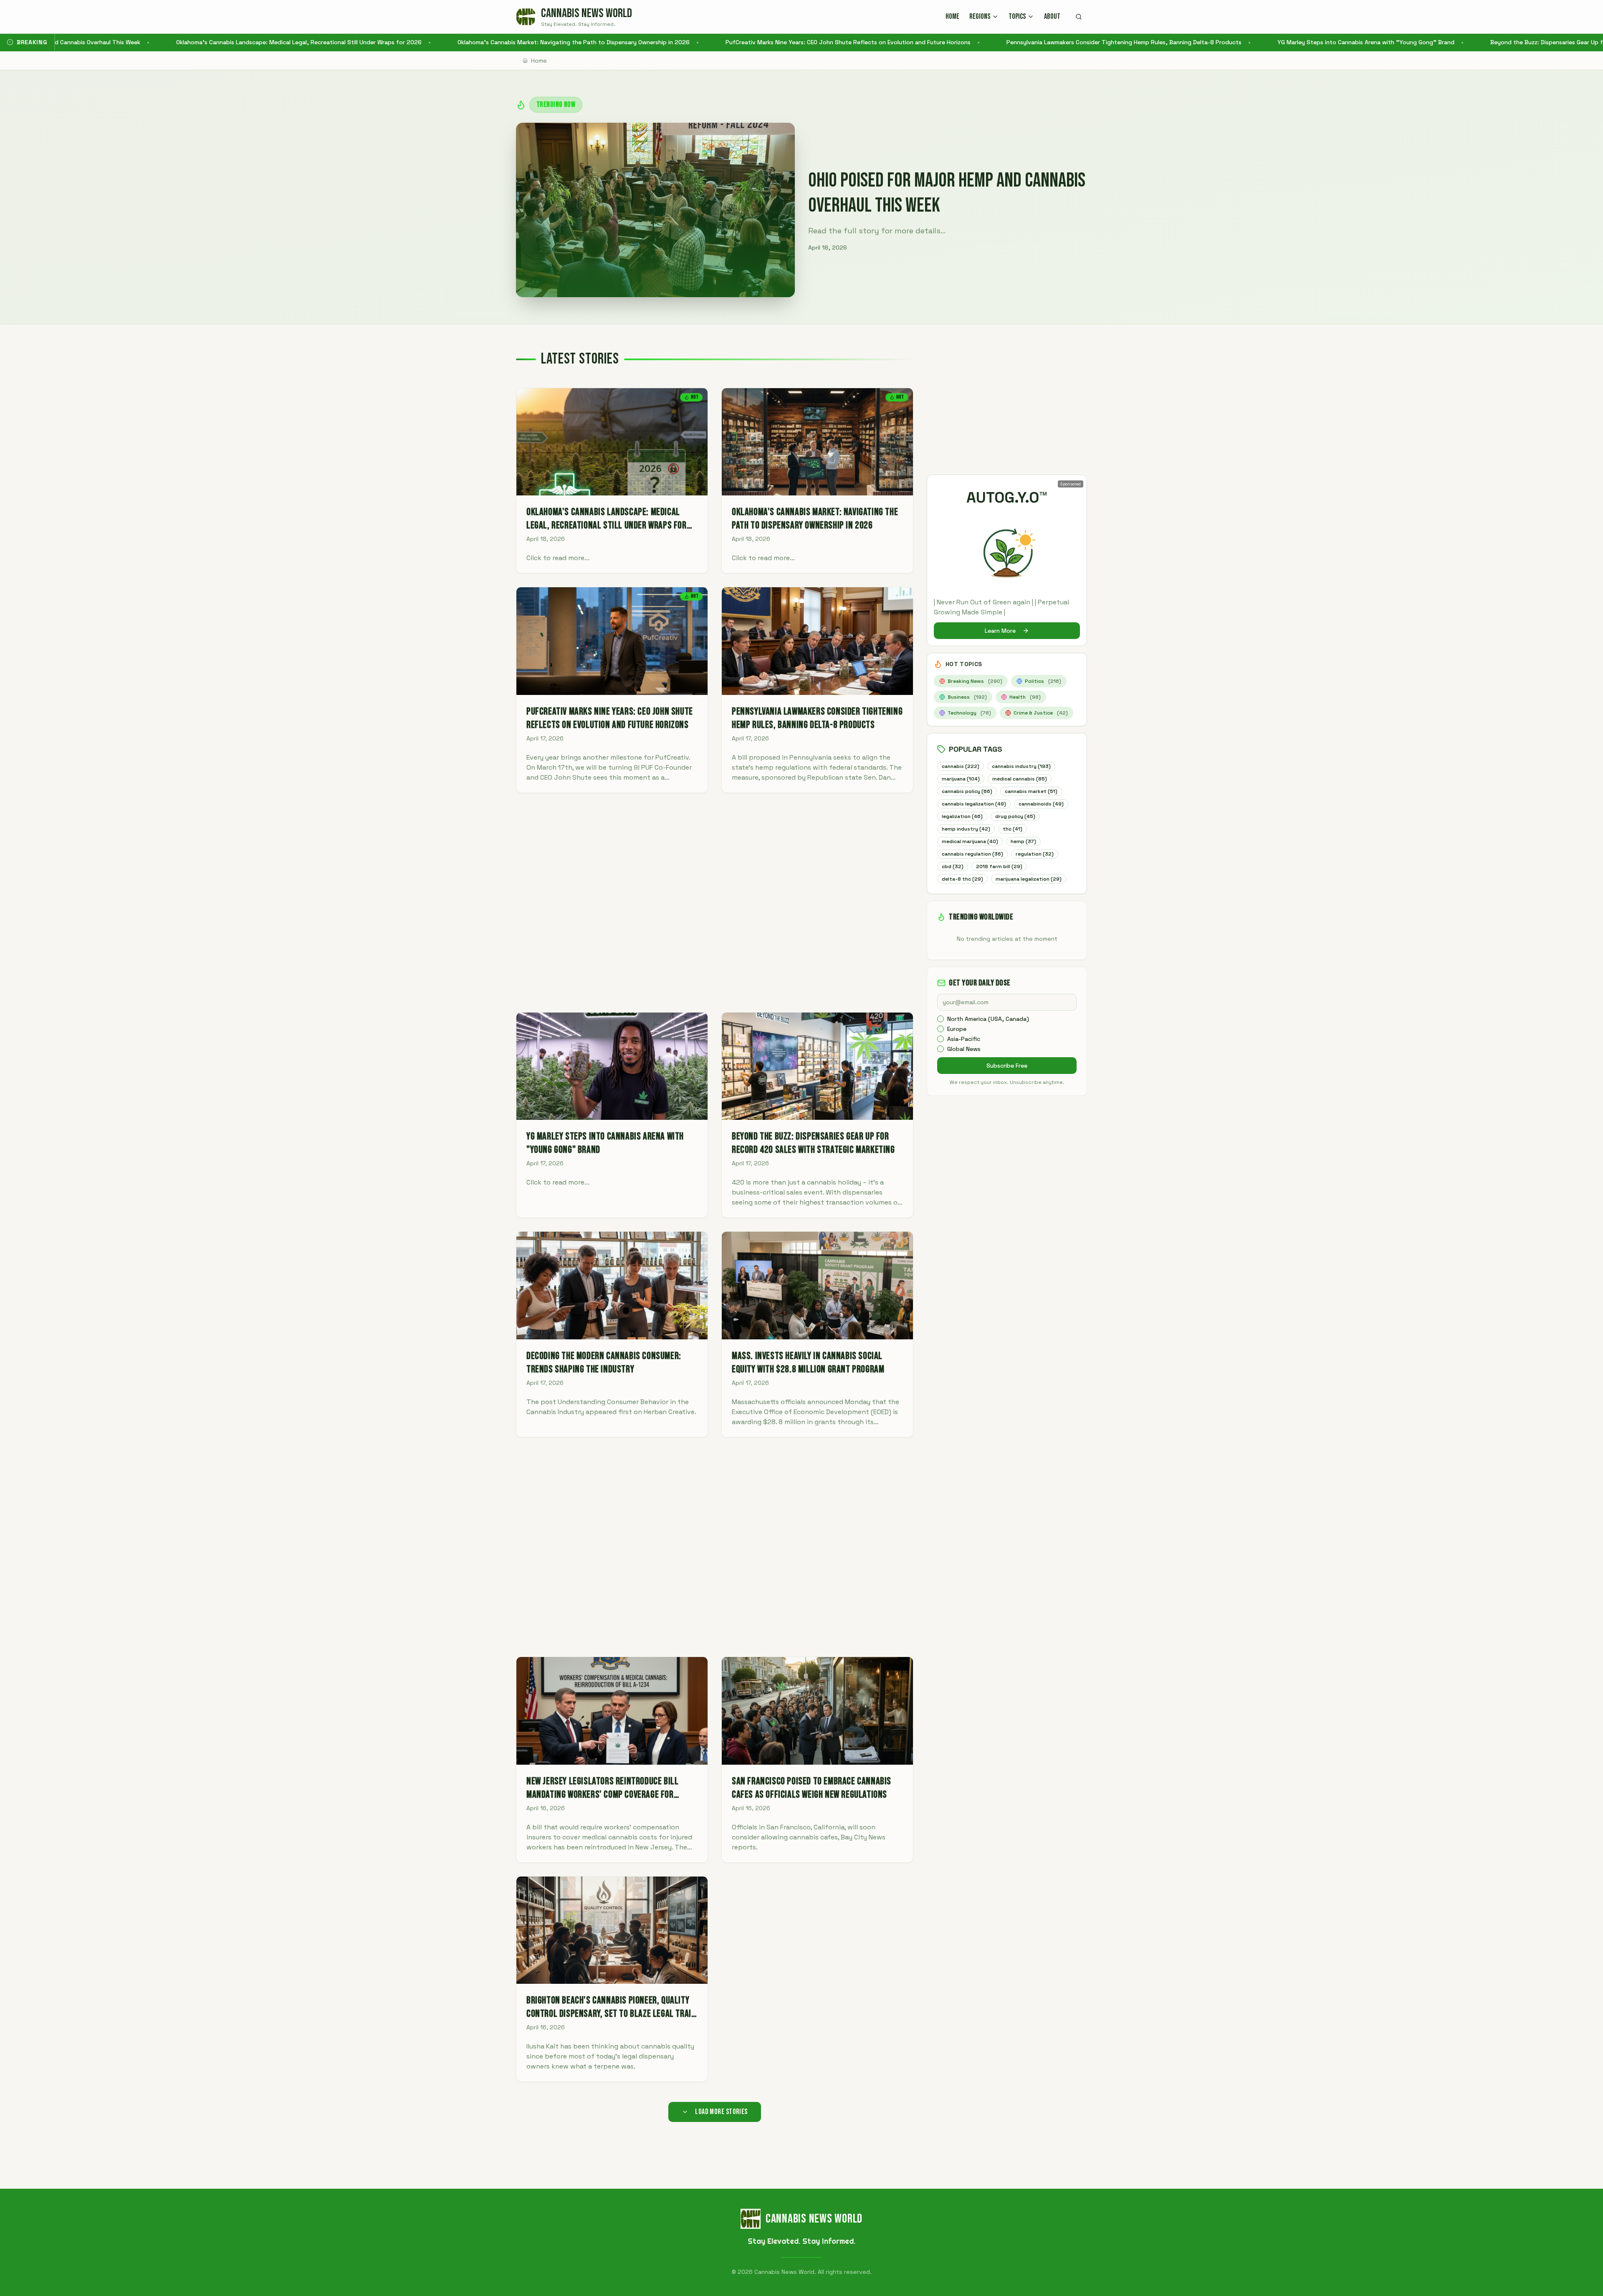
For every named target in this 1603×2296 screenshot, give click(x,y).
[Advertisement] (715, 903)
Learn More (1000, 631)
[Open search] (1079, 17)
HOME (952, 16)
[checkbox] (941, 1019)
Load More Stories (721, 2112)
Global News (964, 1049)
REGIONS (980, 16)
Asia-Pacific (964, 1039)
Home (539, 61)
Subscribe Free (1007, 1066)
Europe (957, 1029)
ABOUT (1052, 16)
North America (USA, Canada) (988, 1019)
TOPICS (1017, 16)
